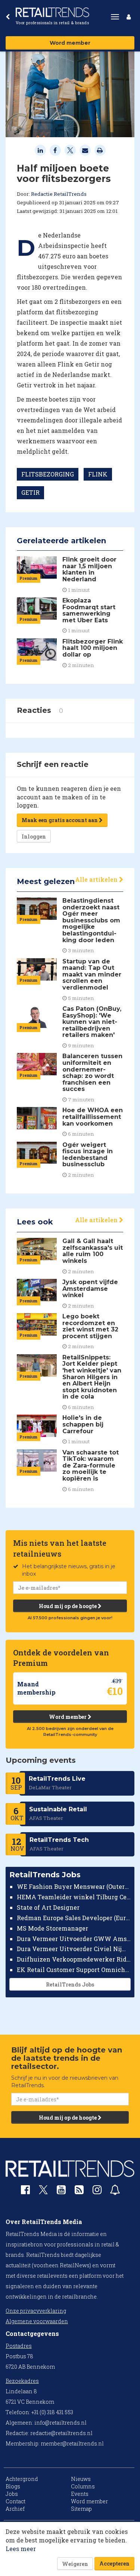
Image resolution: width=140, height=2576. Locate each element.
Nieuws (81, 2479)
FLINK (98, 474)
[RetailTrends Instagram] (97, 2191)
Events (80, 2494)
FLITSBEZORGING (48, 474)
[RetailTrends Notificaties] (115, 2191)
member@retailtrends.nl (72, 2443)
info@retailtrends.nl (60, 2423)
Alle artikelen (97, 879)
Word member (70, 43)
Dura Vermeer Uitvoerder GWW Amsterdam (74, 1939)
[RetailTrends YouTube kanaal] (61, 2191)
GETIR (30, 492)
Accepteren (114, 2564)
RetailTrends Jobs (70, 1984)
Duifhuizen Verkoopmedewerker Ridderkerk (74, 1959)
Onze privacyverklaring (36, 2311)
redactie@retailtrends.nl (61, 2433)
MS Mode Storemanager (52, 1928)
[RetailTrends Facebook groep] (25, 2191)
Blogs (13, 2486)
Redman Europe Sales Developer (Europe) (74, 1918)
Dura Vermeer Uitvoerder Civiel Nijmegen (74, 1949)
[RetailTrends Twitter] (43, 2192)
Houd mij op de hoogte (68, 1606)
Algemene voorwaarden (37, 2321)
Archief (15, 2509)
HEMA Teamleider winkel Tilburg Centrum (74, 1897)
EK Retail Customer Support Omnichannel (74, 1970)
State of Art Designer (48, 1907)
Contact (15, 2501)
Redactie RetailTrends (59, 194)
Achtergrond (22, 2479)
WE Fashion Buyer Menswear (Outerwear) (74, 1886)
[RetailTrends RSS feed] (79, 2191)
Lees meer (21, 2549)
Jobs (12, 2494)
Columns (83, 2486)
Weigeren (75, 2564)
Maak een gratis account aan (60, 820)
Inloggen (34, 836)
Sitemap (81, 2509)
